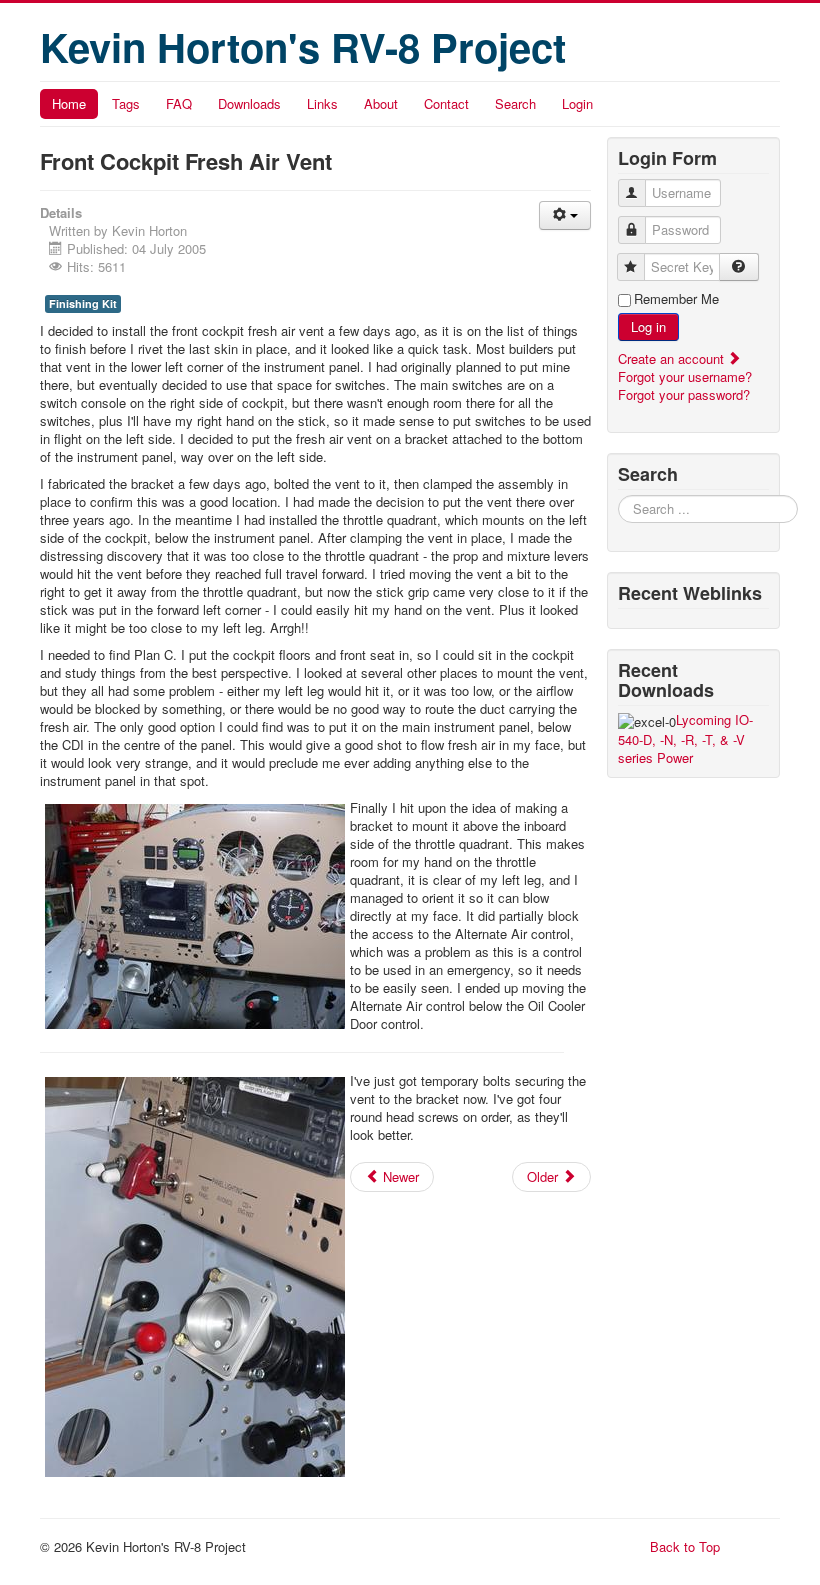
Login (577, 103)
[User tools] (565, 215)
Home (69, 103)
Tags (126, 103)
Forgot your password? (684, 394)
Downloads (249, 103)
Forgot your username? (685, 376)
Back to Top (685, 1546)
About (381, 103)
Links (322, 103)
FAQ (179, 103)
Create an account (673, 358)
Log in (648, 326)
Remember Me (676, 299)
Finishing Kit (83, 303)
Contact (446, 103)
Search (515, 103)
